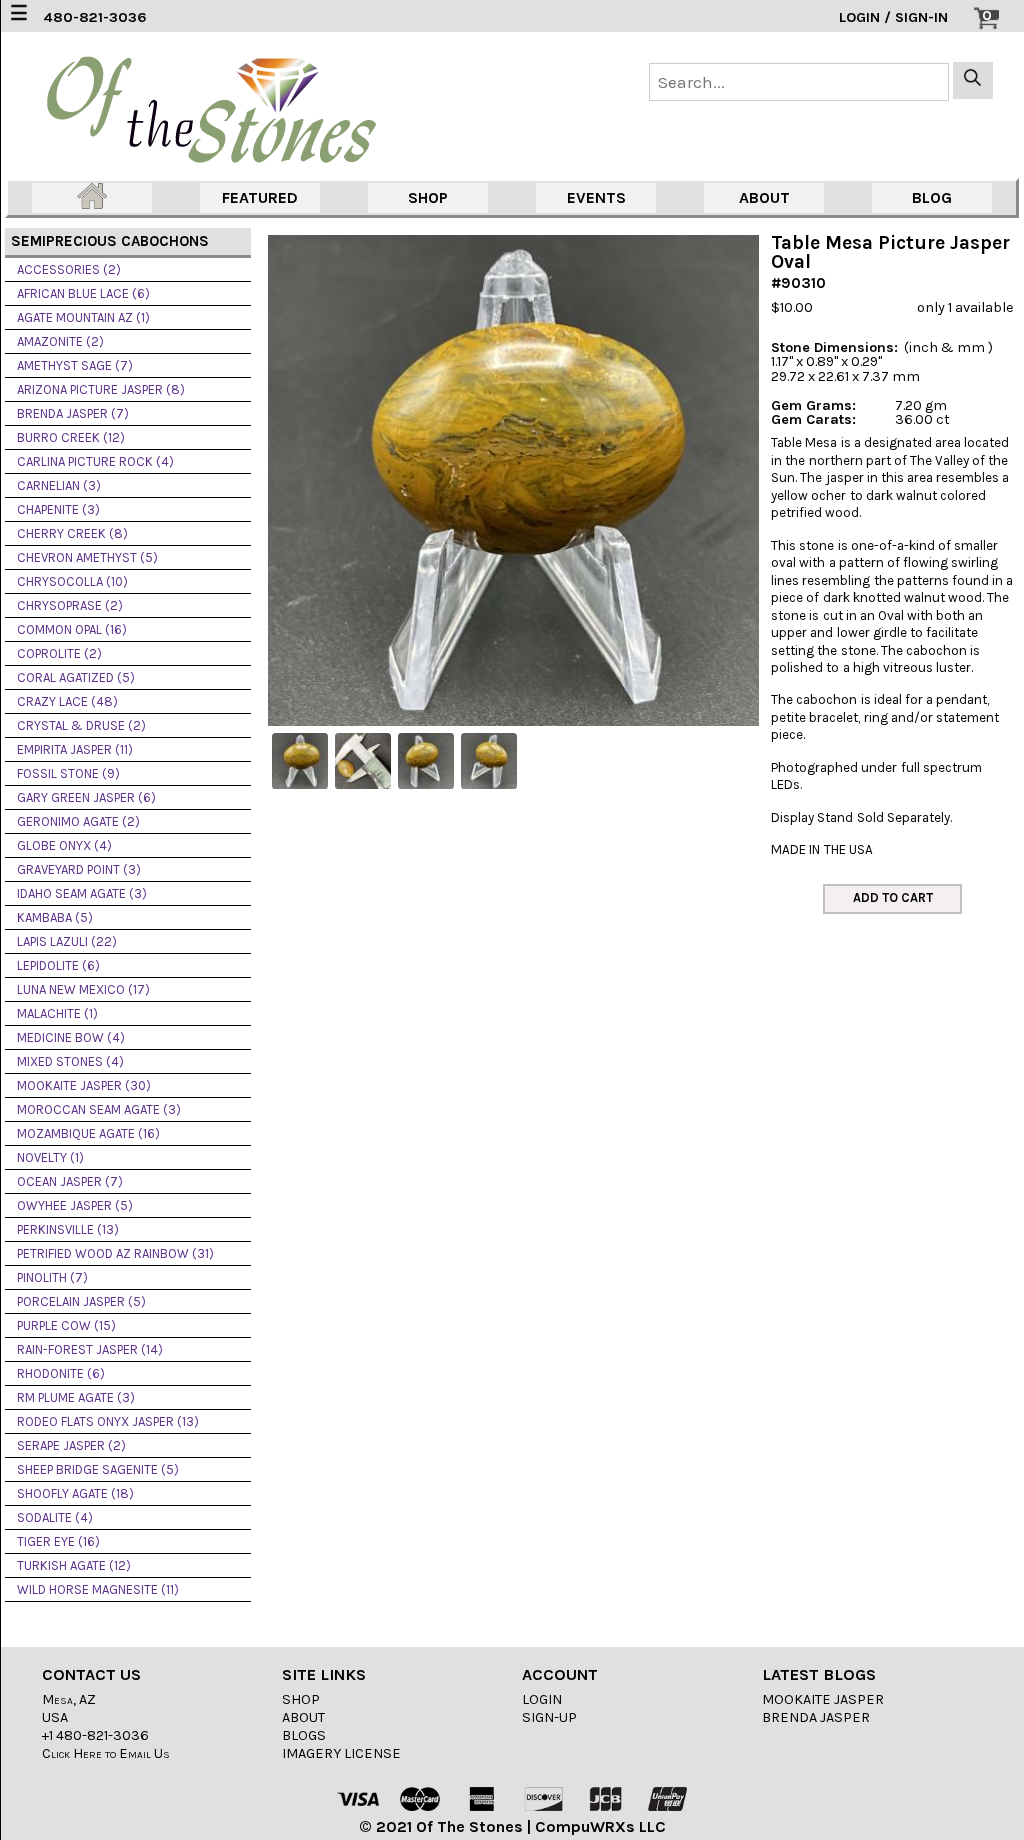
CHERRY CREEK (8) (72, 533)
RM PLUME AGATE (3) (76, 1397)
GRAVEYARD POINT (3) (79, 869)
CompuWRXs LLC (600, 1826)
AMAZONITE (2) (60, 341)
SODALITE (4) (55, 1517)
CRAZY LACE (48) (67, 701)
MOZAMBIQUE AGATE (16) (88, 1133)
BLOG (932, 197)
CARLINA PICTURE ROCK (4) (95, 461)
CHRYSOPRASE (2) (70, 605)
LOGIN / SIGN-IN (893, 17)
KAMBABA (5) (55, 917)
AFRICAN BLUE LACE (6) (83, 293)
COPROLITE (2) (59, 653)
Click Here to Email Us (106, 1753)
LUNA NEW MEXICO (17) (83, 989)
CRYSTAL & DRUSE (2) (81, 725)
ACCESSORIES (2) (69, 269)
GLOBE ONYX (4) (64, 845)
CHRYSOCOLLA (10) (72, 581)
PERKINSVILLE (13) (68, 1229)
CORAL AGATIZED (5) (76, 677)
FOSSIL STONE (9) (68, 773)
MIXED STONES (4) (70, 1061)
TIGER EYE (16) (58, 1541)
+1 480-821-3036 (95, 1735)
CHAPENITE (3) (58, 509)
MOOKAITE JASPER (823, 1699)
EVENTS (596, 197)
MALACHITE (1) (57, 1013)
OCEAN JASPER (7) (70, 1181)
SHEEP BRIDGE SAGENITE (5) (98, 1469)
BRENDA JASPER (816, 1717)
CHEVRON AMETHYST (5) (87, 557)
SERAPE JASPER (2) (71, 1445)
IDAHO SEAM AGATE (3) (82, 893)
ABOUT (764, 197)
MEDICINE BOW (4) (71, 1037)
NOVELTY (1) (50, 1157)
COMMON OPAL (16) (72, 629)
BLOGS (304, 1735)
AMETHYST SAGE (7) (75, 365)
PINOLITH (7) (52, 1277)
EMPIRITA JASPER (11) (75, 749)
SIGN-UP (549, 1717)
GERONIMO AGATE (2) (78, 821)
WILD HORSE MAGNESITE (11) (98, 1589)
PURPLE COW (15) (66, 1325)
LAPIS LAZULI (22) (67, 941)
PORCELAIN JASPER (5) (81, 1301)
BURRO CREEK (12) (71, 437)
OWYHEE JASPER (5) (75, 1205)
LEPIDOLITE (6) (58, 965)
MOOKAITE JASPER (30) (84, 1085)
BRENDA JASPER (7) (73, 413)
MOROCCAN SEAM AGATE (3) (99, 1109)
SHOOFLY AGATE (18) (75, 1493)
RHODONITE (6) (61, 1373)
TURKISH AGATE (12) (74, 1565)
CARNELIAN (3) (59, 485)
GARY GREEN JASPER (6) (86, 797)
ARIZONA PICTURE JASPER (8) (101, 389)
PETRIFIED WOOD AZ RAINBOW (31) (115, 1253)
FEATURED (260, 197)
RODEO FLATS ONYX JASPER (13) (108, 1421)
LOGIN (542, 1699)
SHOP (428, 197)
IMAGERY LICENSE (341, 1753)
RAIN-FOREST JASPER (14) (90, 1349)
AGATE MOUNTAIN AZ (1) (83, 317)
